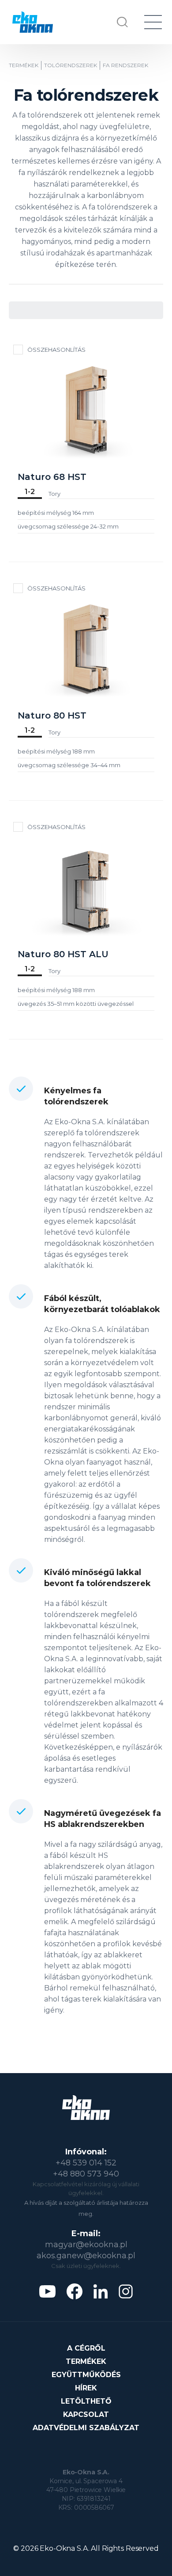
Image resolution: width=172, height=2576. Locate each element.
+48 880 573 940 (86, 2174)
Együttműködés (86, 2375)
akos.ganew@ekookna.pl (86, 2256)
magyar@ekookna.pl (86, 2245)
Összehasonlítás (56, 350)
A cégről (86, 2348)
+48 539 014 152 (86, 2163)
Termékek (24, 65)
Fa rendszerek (125, 65)
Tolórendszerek (71, 65)
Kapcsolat (86, 2414)
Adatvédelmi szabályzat (86, 2428)
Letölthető (86, 2401)
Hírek (86, 2388)
